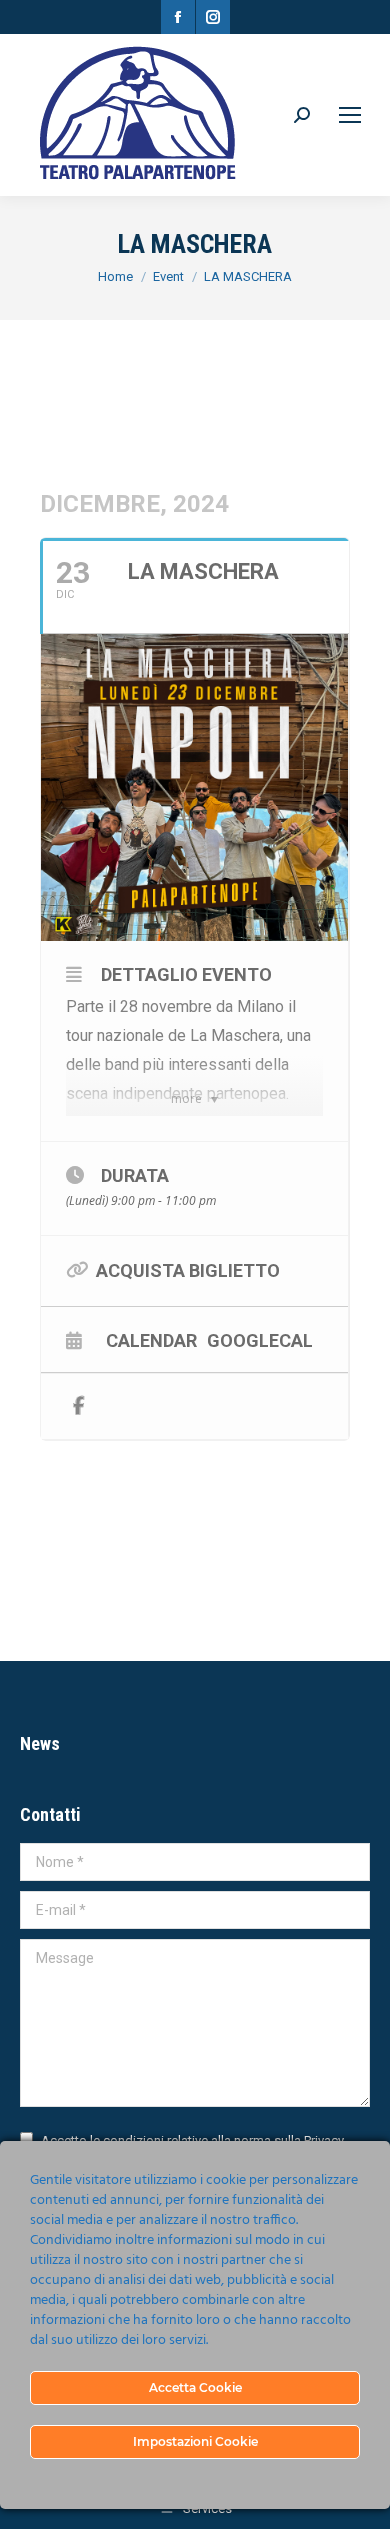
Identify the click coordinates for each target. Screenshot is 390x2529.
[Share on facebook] (78, 1406)
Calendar (151, 1340)
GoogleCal (260, 1340)
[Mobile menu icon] (350, 115)
